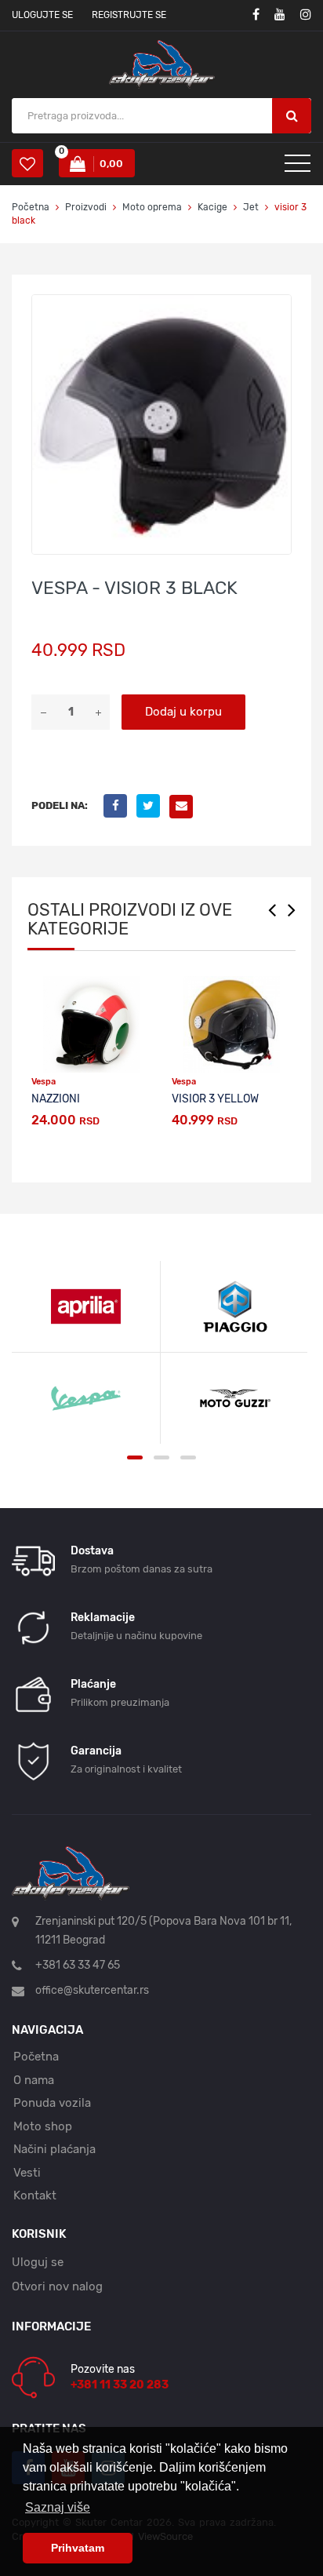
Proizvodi (87, 207)
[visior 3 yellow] (232, 1024)
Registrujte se (129, 15)
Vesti (27, 2173)
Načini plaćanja (54, 2149)
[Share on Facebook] (120, 806)
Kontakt (35, 2195)
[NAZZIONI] (91, 1024)
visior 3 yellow (215, 1099)
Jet (251, 207)
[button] (277, 309)
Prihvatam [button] (78, 2548)
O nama (34, 2080)
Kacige (212, 207)
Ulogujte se (42, 15)
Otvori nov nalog (57, 2286)
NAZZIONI (56, 1099)
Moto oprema (152, 207)
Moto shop (43, 2126)
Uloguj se (38, 2262)
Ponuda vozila (52, 2103)
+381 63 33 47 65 (78, 1965)
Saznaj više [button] (58, 2507)
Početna (31, 207)
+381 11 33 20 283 (120, 2385)
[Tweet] (153, 806)
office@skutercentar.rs (92, 1990)
